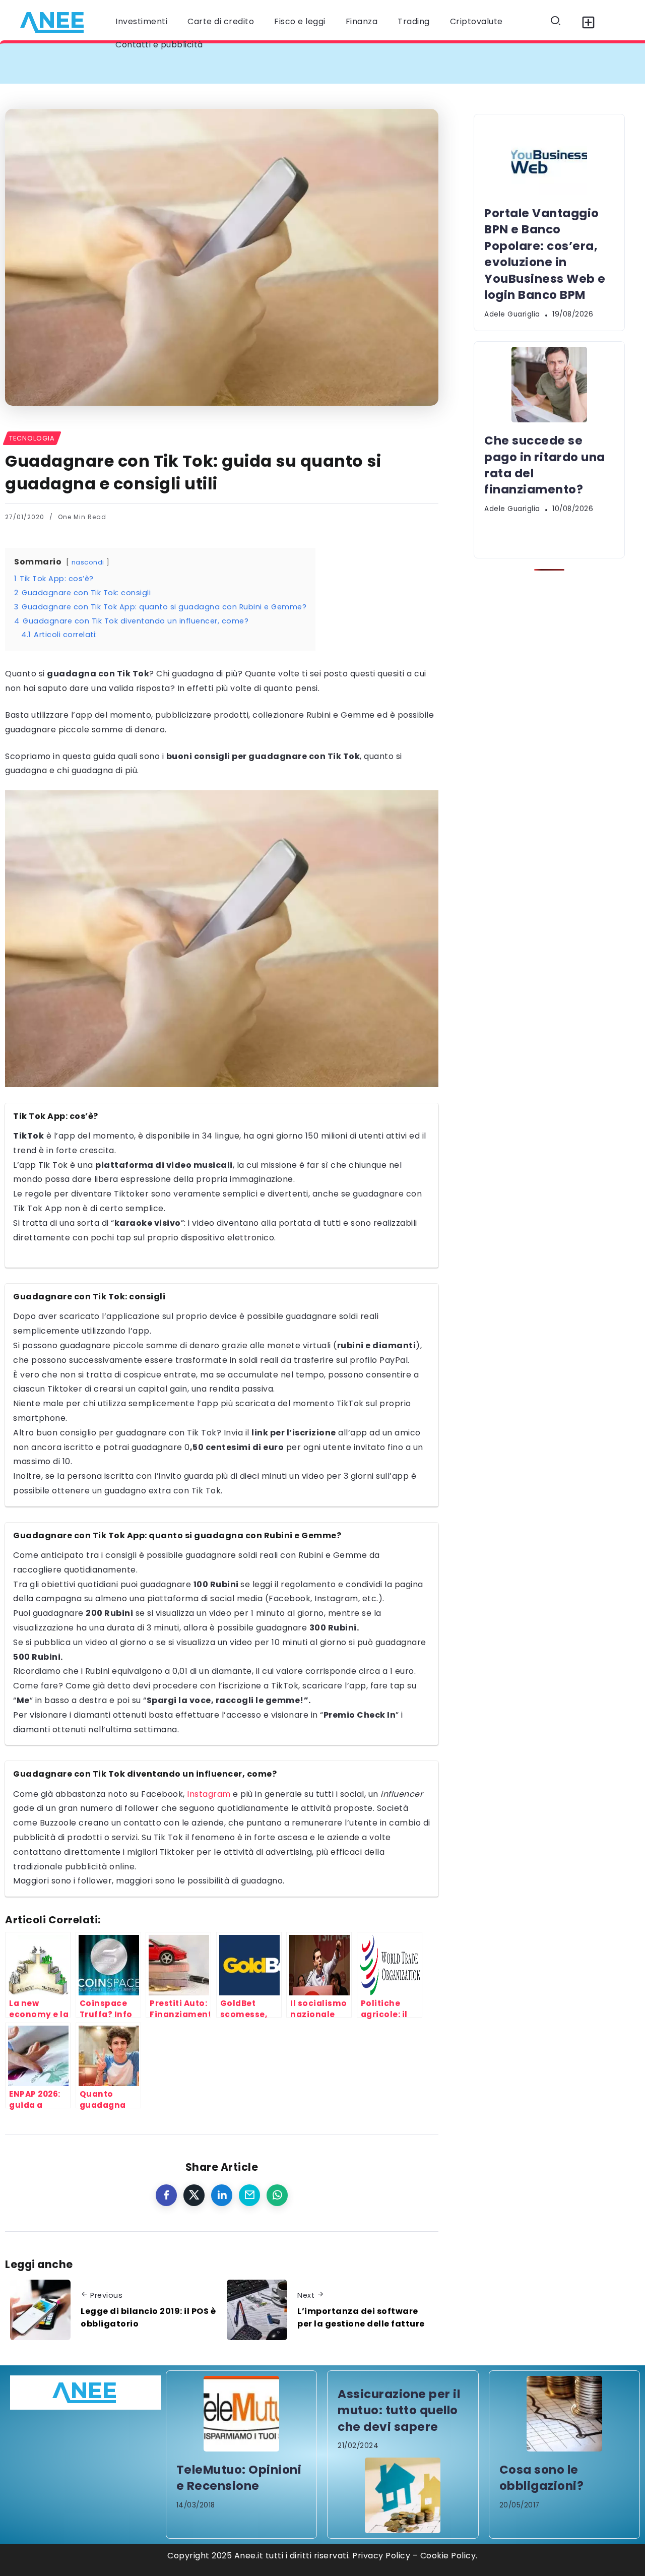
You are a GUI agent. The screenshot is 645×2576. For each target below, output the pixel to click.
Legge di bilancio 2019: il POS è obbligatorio (148, 2318)
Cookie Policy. (449, 2556)
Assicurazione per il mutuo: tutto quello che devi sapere (399, 2410)
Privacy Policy (381, 2556)
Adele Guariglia (512, 314)
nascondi (88, 562)
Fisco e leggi (300, 21)
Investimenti (141, 21)
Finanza (362, 21)
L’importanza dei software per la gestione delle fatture (361, 2318)
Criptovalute (476, 21)
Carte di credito (221, 21)
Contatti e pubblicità (159, 45)
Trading (414, 21)
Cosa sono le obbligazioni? (542, 2478)
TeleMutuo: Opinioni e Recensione (239, 2478)
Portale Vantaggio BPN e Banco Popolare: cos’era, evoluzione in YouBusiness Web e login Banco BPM (244, 63)
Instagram (209, 1794)
